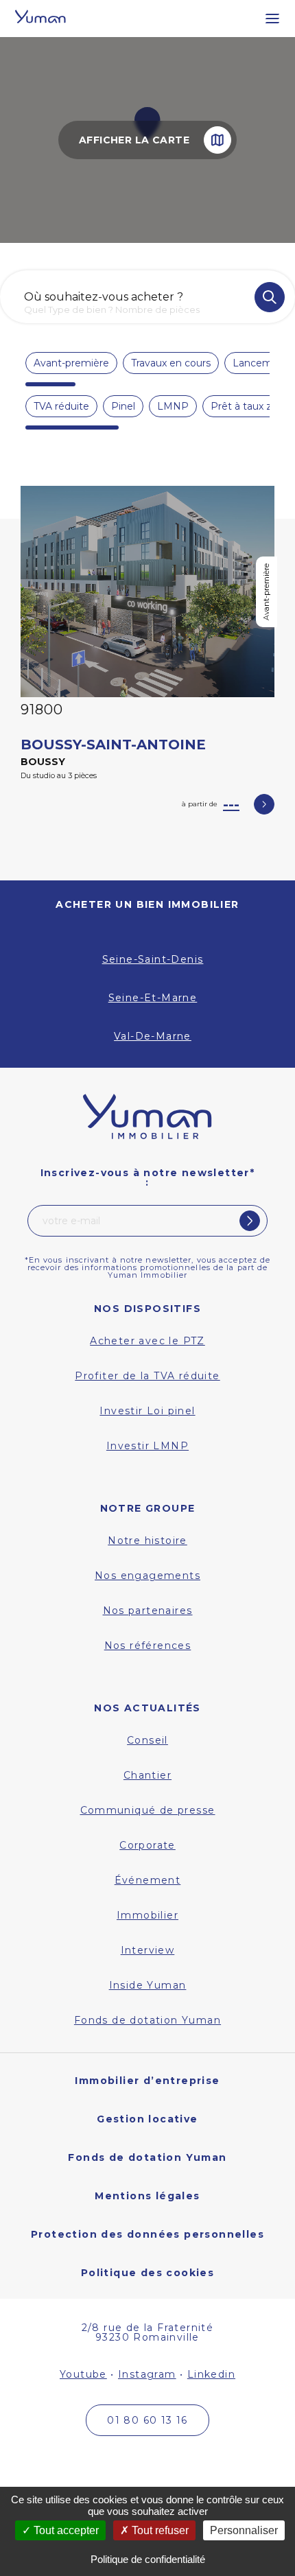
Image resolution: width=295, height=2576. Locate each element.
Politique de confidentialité (148, 2559)
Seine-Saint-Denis (153, 959)
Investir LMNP (147, 1446)
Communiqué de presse (148, 1810)
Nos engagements (147, 1576)
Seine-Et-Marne (153, 998)
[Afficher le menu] (265, 19)
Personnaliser (244, 2530)
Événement (148, 1880)
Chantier (147, 1775)
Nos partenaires (148, 1611)
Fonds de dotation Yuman (147, 2020)
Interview (148, 1950)
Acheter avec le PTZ (147, 1341)
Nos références (148, 1646)
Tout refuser (159, 2530)
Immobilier (147, 1915)
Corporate (147, 1845)
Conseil (147, 1740)
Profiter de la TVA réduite (147, 1376)
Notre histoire (147, 1541)
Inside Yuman (148, 1985)
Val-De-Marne (153, 1036)
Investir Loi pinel (147, 1411)
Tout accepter (65, 2530)
